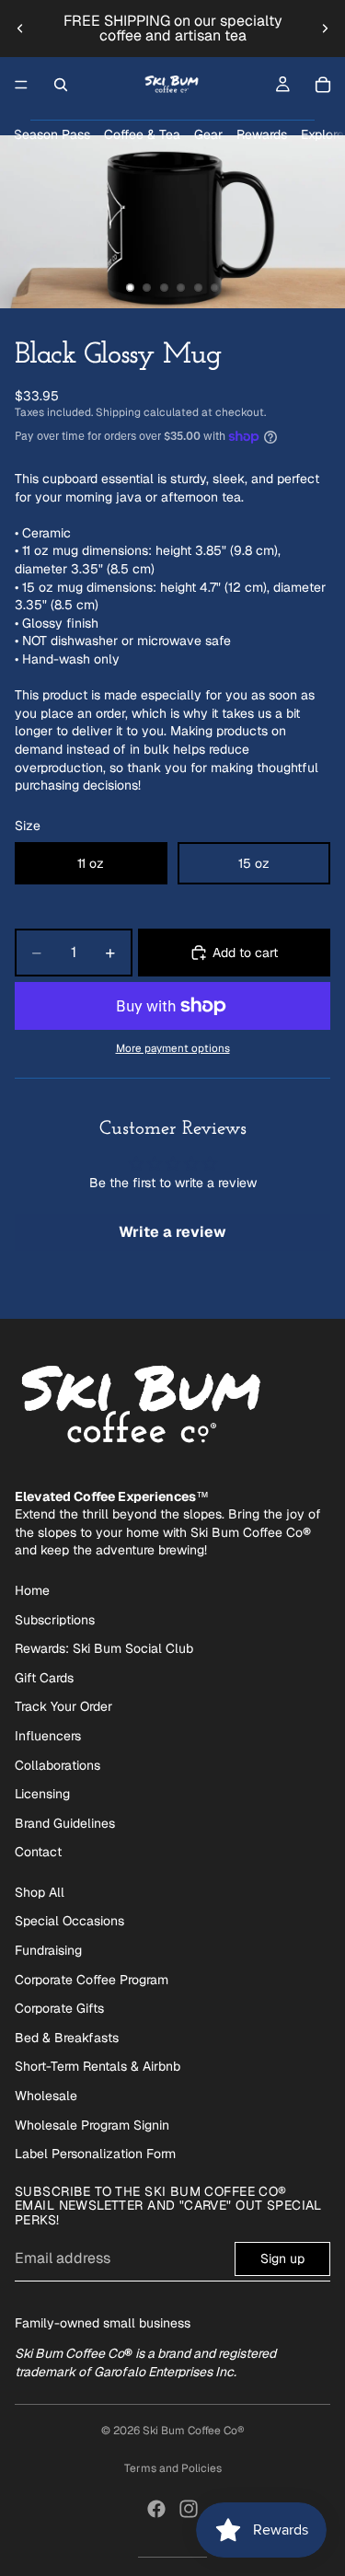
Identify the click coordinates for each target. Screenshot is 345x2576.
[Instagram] (189, 2509)
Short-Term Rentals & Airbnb (98, 2066)
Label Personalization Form (95, 2154)
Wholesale (46, 2096)
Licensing (42, 1794)
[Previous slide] (20, 29)
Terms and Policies (173, 2468)
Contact (38, 1852)
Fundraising (48, 1950)
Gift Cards (44, 1678)
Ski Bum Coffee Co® (194, 2431)
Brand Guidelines (65, 1823)
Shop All (40, 1892)
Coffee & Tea (142, 134)
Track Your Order (63, 1706)
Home (32, 1590)
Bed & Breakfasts (67, 2038)
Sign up (282, 2258)
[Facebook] (156, 2509)
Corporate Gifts (59, 2008)
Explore (322, 134)
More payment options (173, 1048)
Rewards (262, 134)
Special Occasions (69, 1921)
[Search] (61, 85)
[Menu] (21, 85)
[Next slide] (325, 29)
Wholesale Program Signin (92, 2125)
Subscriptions (55, 1620)
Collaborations (57, 1765)
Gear (208, 134)
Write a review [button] (172, 1232)
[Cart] (323, 85)
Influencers (48, 1736)
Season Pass (52, 134)
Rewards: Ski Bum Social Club (104, 1648)
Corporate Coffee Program (92, 1980)
